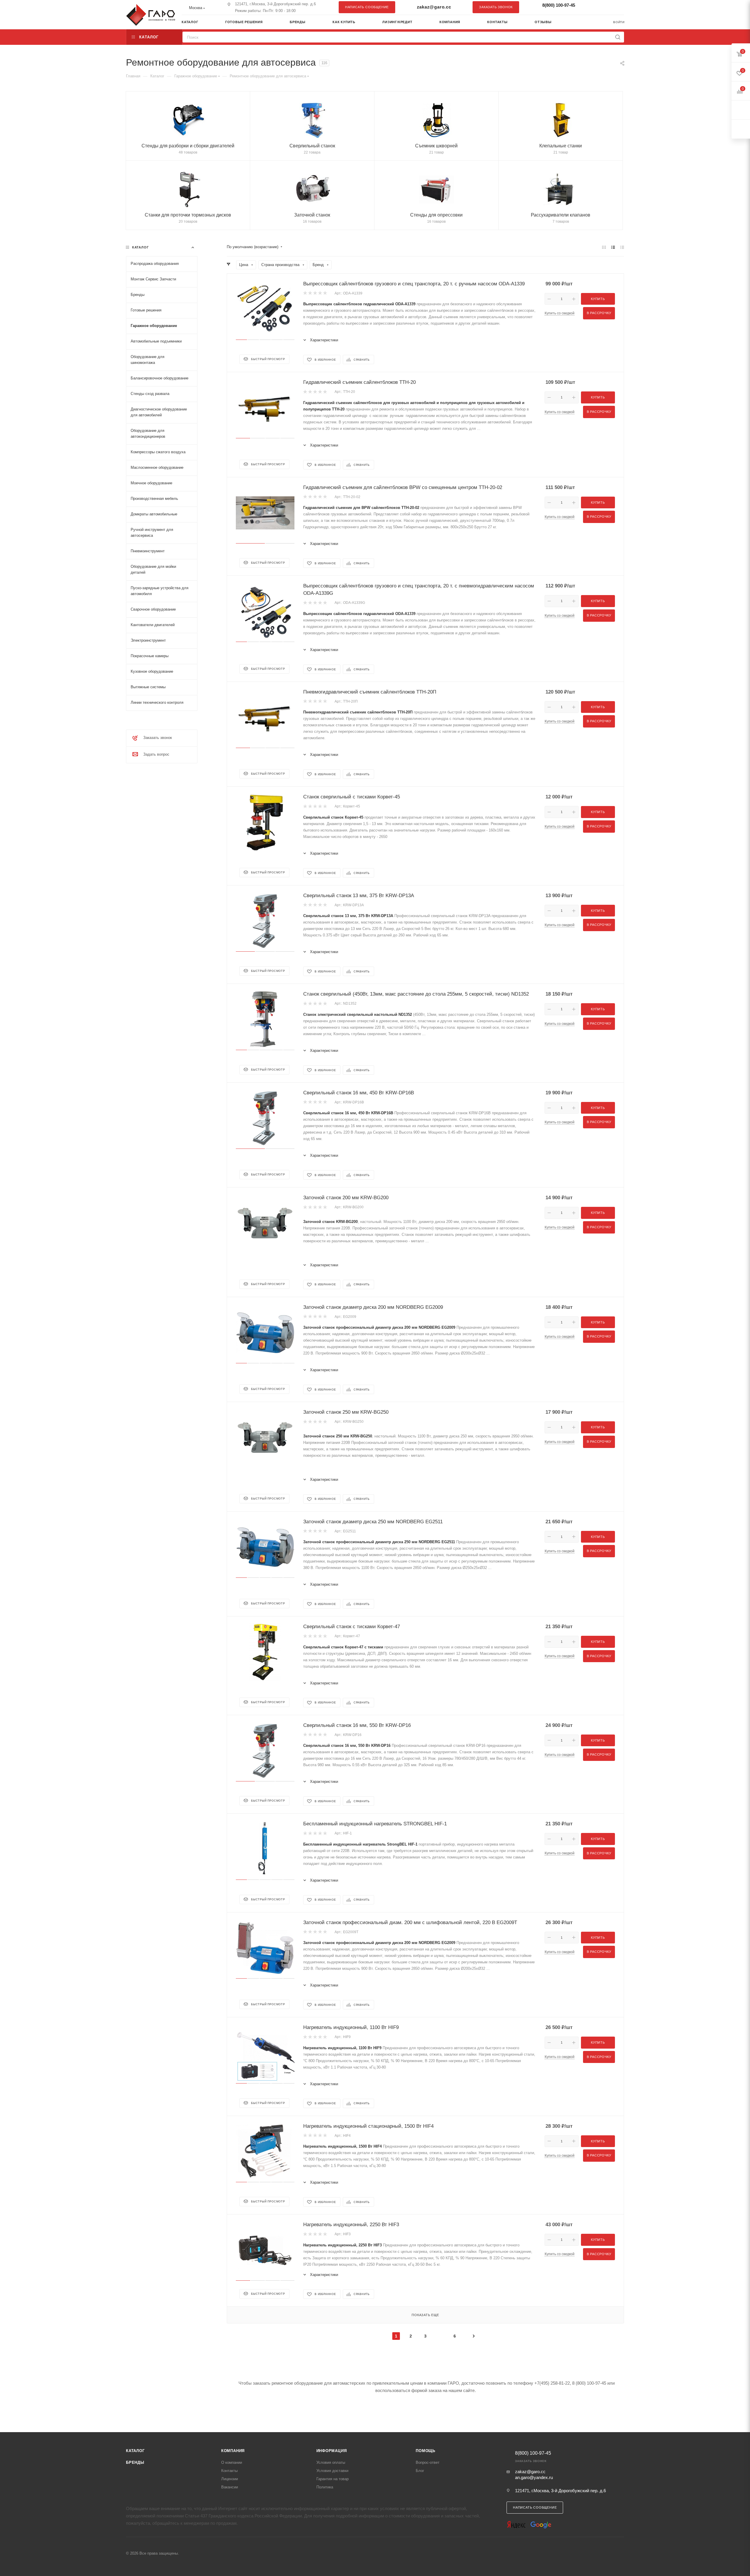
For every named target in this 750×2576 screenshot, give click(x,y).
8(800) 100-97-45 (559, 5)
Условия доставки (332, 2471)
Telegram (605, 7)
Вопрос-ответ (428, 2462)
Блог (420, 2471)
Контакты (229, 2471)
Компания (233, 2451)
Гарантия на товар (333, 2479)
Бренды (135, 2462)
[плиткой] (604, 247)
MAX (617, 7)
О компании (232, 2462)
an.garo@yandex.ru (534, 2477)
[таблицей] (622, 247)
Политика (325, 2487)
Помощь (426, 2451)
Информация (332, 2451)
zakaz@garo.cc (434, 7)
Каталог (135, 2451)
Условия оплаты (331, 2462)
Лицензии (230, 2479)
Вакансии (230, 2487)
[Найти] (618, 37)
